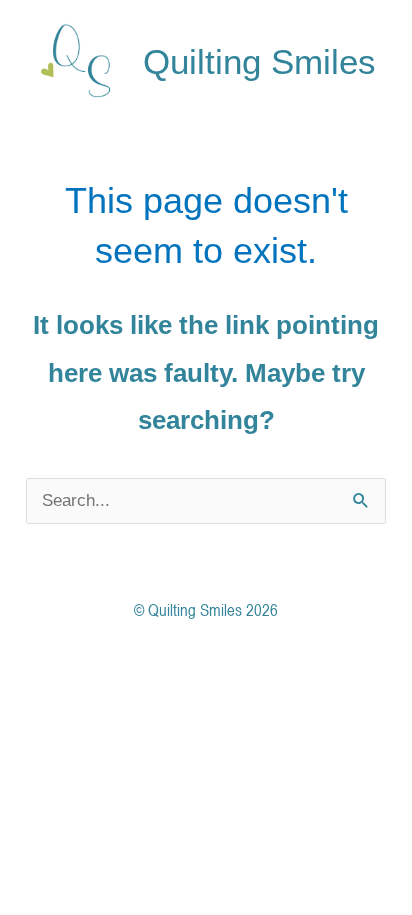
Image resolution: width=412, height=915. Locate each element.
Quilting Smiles (259, 61)
